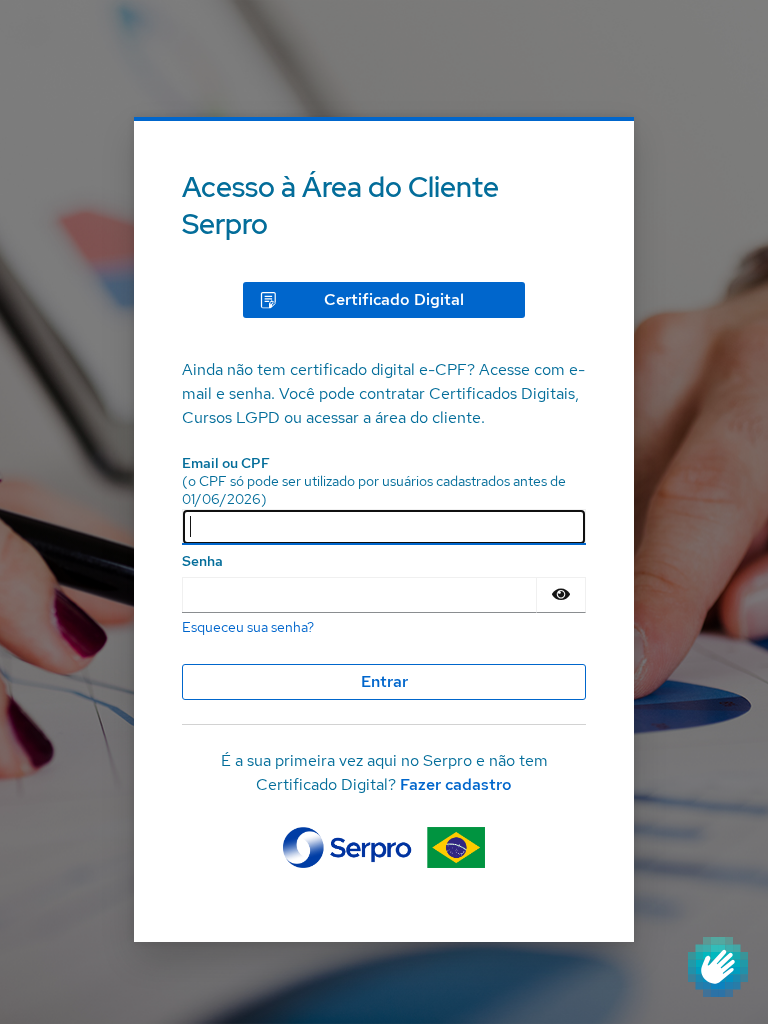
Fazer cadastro (456, 784)
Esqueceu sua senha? (248, 627)
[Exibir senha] (561, 595)
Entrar (384, 681)
